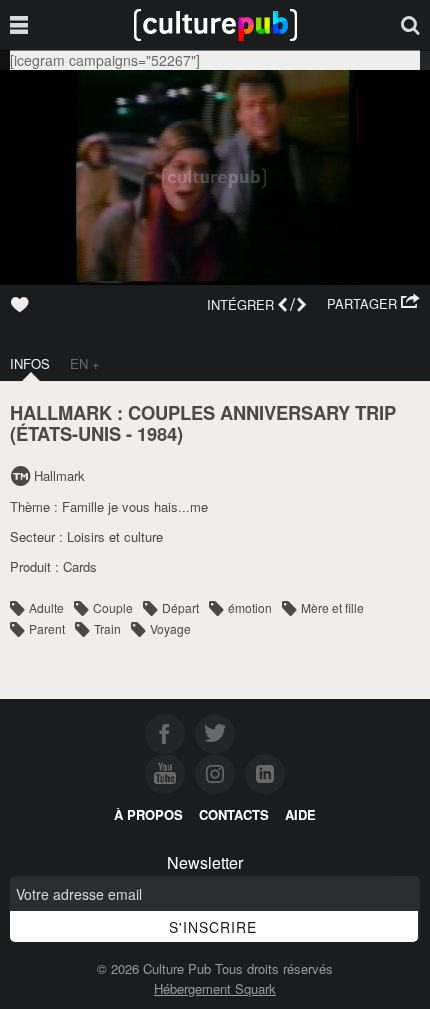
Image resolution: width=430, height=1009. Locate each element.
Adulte (46, 607)
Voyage (170, 628)
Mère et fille (332, 607)
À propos (148, 814)
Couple (113, 607)
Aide (300, 814)
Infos (30, 363)
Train (107, 628)
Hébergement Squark (215, 988)
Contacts (234, 814)
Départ (180, 607)
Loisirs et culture (115, 536)
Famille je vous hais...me (135, 506)
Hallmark (59, 475)
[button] (373, 304)
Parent (47, 628)
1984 (157, 433)
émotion (250, 607)
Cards (80, 566)
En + (85, 363)
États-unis (68, 433)
